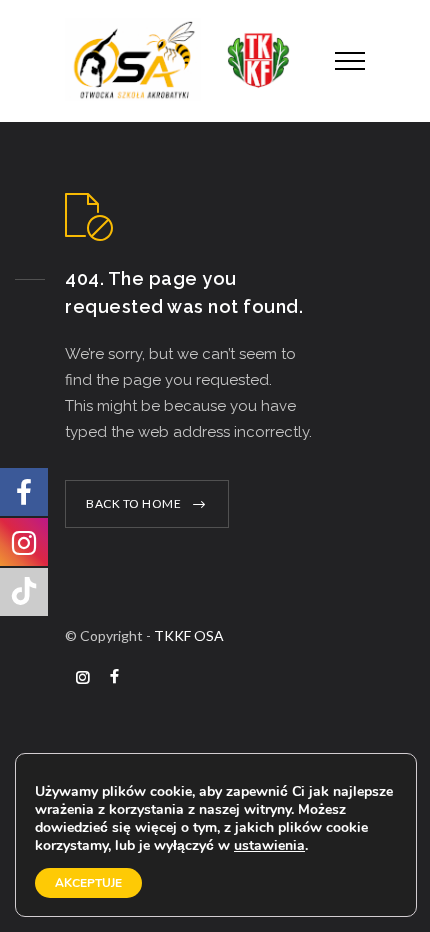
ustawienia (269, 846)
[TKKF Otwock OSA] (185, 61)
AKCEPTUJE (88, 883)
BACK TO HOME (133, 503)
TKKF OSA (189, 635)
